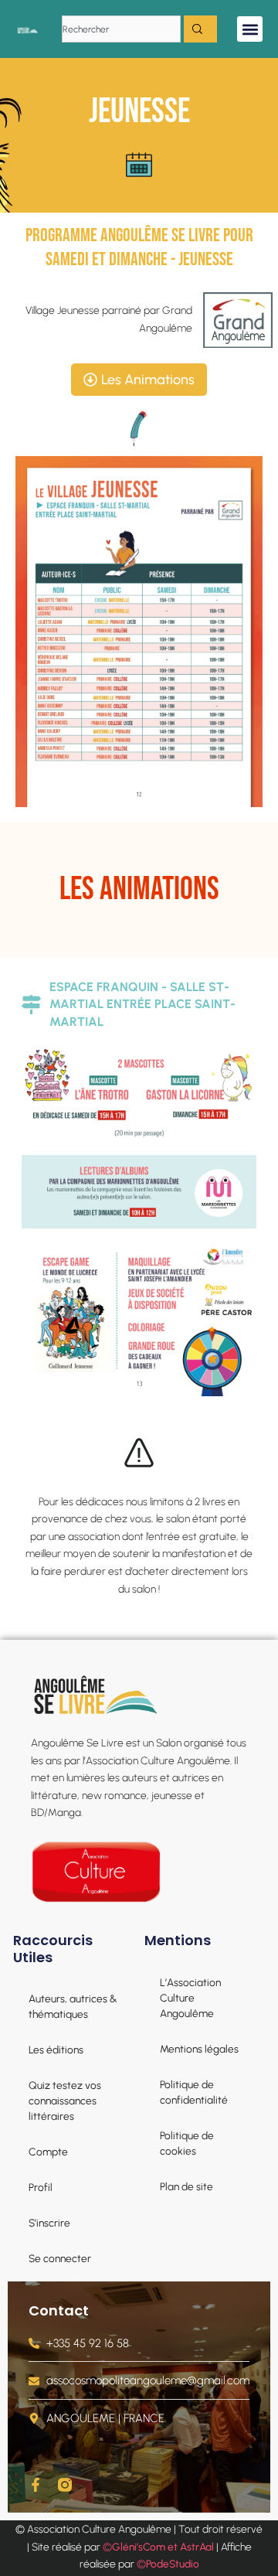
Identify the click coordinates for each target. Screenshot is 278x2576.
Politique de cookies (187, 2143)
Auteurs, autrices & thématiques (73, 2006)
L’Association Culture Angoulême (190, 1998)
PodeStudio (173, 2564)
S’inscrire (49, 2223)
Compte (48, 2152)
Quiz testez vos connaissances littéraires (65, 2101)
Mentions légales (199, 2049)
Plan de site (186, 2186)
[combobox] (121, 29)
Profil (41, 2187)
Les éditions (56, 2050)
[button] (250, 29)
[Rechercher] (200, 29)
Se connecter (60, 2258)
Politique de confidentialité (194, 2092)
